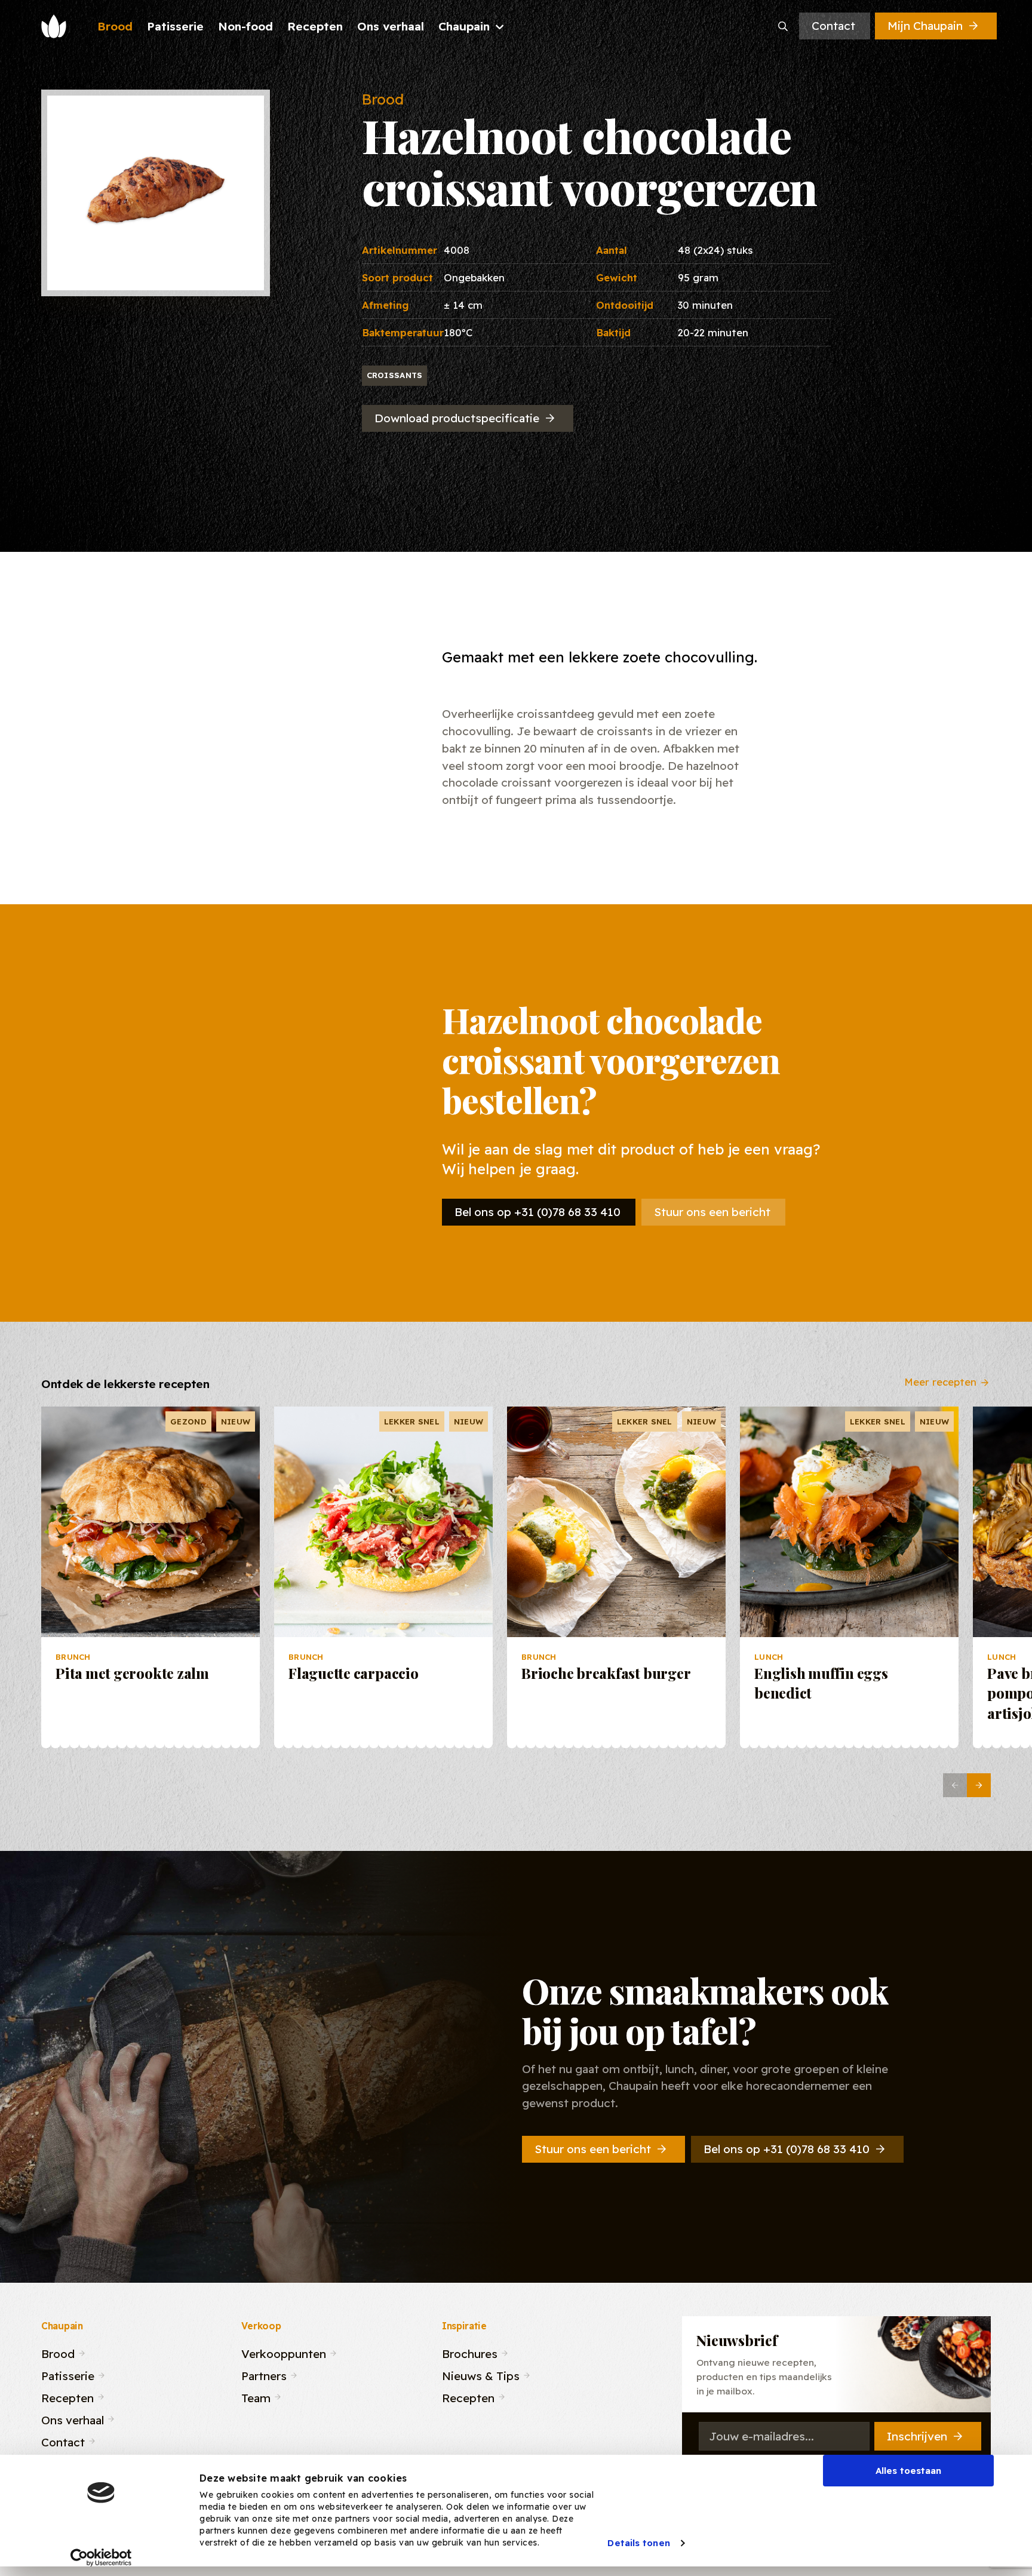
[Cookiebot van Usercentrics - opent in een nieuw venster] (101, 2557)
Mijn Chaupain (925, 26)
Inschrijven (917, 2436)
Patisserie (68, 2374)
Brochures (470, 2352)
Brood (58, 2352)
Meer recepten (940, 1381)
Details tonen (638, 2543)
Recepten (67, 2397)
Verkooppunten (284, 2352)
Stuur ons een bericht (712, 1212)
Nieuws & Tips (481, 2374)
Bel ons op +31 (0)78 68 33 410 (537, 1212)
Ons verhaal (73, 2419)
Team (256, 2397)
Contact (833, 26)
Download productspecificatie (457, 418)
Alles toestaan (908, 2471)
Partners (264, 2374)
